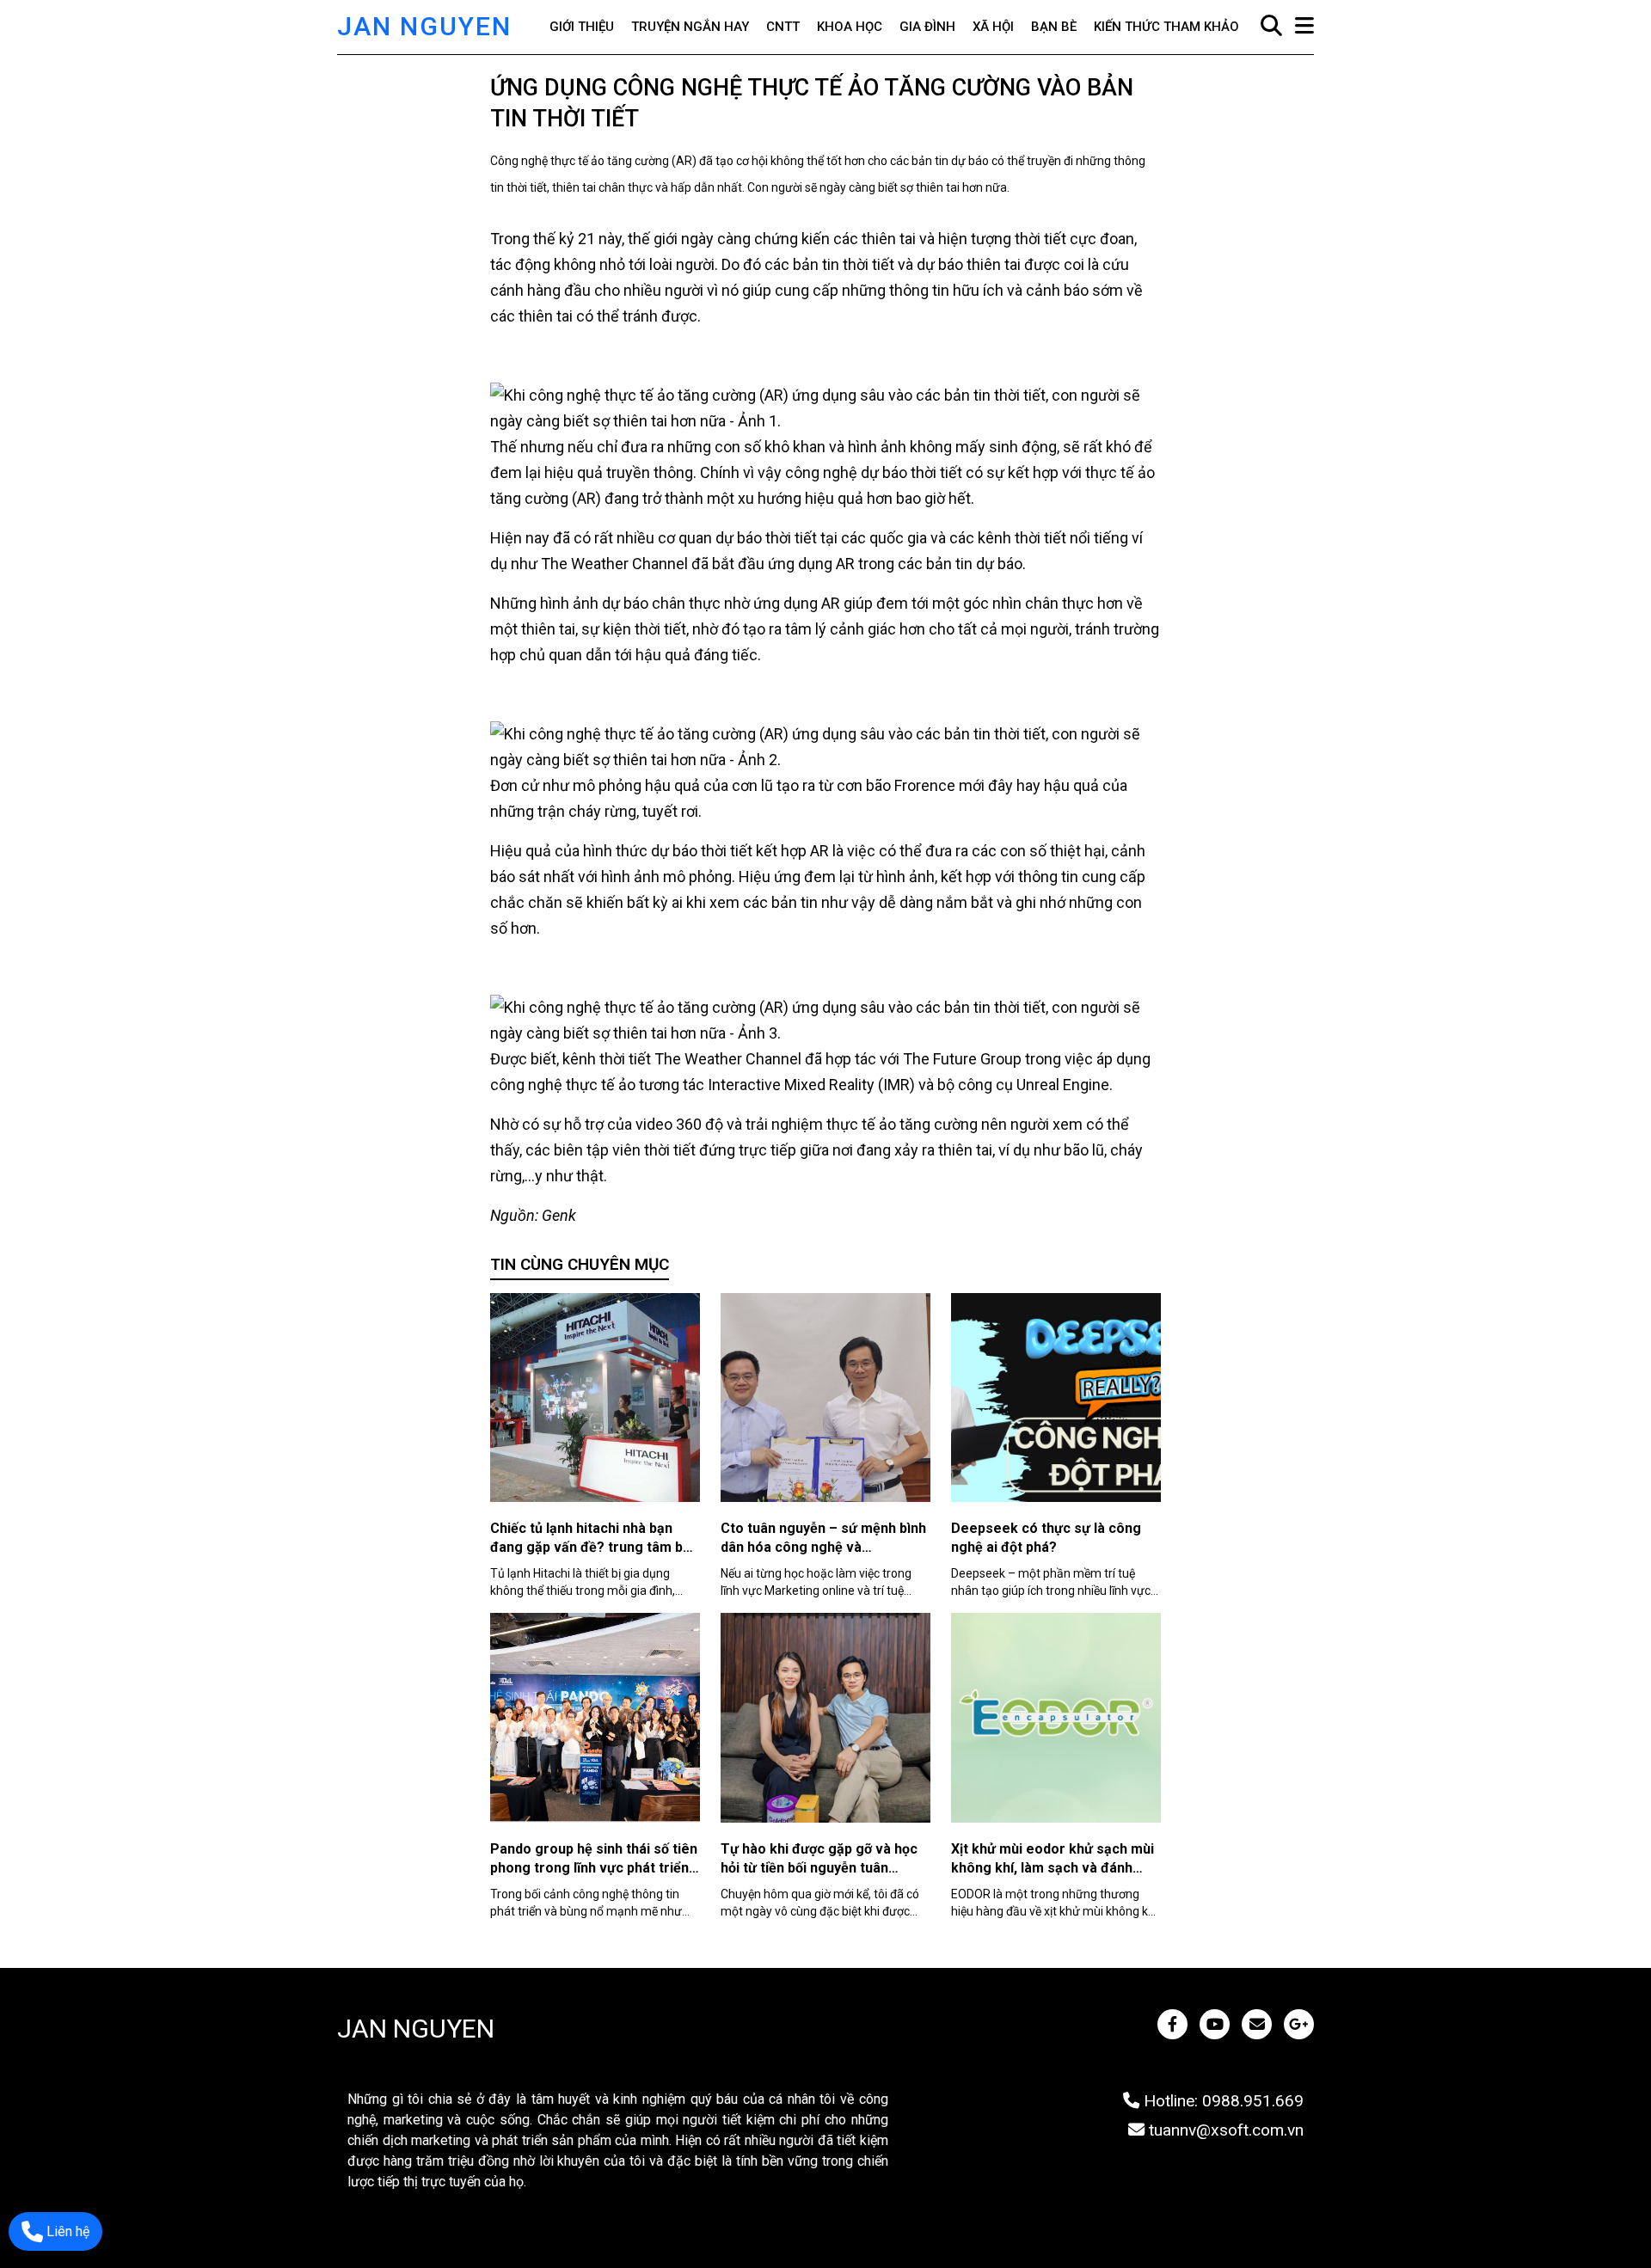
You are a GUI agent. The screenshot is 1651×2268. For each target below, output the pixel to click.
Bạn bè (1054, 27)
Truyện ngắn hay (690, 27)
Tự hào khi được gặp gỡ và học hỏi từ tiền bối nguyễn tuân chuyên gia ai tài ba (819, 1868)
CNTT (783, 27)
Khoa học (850, 27)
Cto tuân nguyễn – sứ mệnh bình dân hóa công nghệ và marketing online (823, 1547)
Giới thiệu (582, 27)
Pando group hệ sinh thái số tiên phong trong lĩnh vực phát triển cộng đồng (594, 1868)
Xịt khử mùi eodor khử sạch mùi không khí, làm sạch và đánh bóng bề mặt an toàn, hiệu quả (1053, 1868)
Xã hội (993, 27)
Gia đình (927, 27)
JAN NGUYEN (424, 26)
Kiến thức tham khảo (1166, 27)
